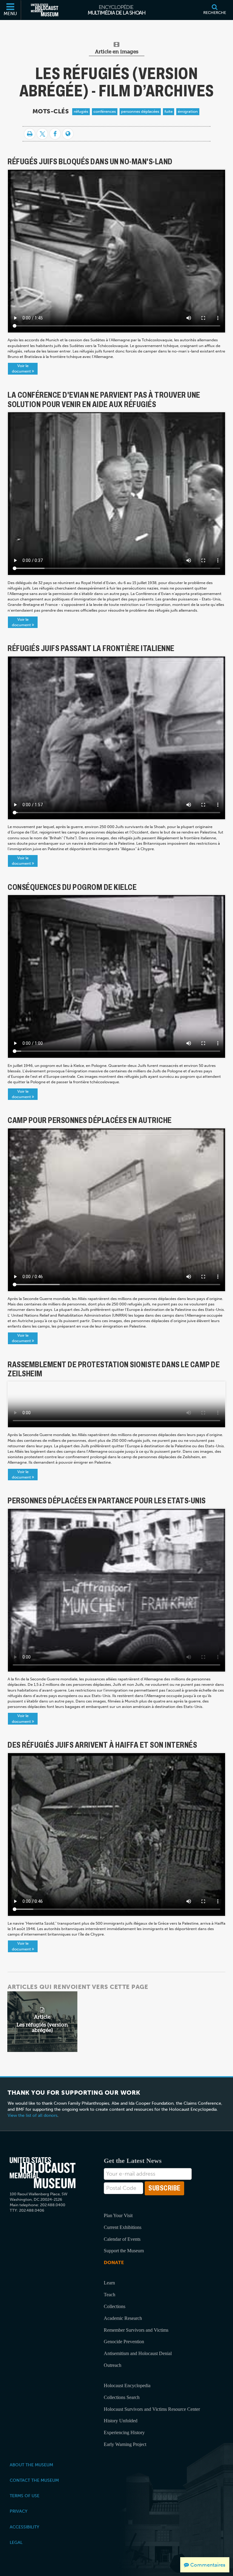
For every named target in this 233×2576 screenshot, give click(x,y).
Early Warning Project (125, 2444)
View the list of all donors (32, 2115)
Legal (16, 2542)
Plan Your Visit (118, 2215)
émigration (188, 111)
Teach (110, 2295)
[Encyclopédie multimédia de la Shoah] (117, 10)
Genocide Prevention (124, 2342)
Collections (115, 2306)
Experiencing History (124, 2432)
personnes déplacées (140, 111)
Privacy (19, 2511)
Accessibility (24, 2527)
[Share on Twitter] (42, 134)
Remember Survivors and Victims (136, 2330)
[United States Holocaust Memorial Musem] (43, 2173)
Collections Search (122, 2397)
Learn (109, 2283)
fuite (169, 111)
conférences (105, 111)
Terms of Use (25, 2496)
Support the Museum (124, 2251)
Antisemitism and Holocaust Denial (138, 2353)
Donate (114, 2262)
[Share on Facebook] (55, 134)
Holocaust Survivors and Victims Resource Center (152, 2409)
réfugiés (81, 111)
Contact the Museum (34, 2480)
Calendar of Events (122, 2239)
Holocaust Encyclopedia (127, 2386)
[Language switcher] (68, 134)
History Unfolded (121, 2421)
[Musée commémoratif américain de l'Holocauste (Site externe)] (45, 10)
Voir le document (22, 368)
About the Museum (31, 2465)
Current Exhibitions (123, 2227)
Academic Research (123, 2318)
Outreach (113, 2365)
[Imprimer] (30, 134)
